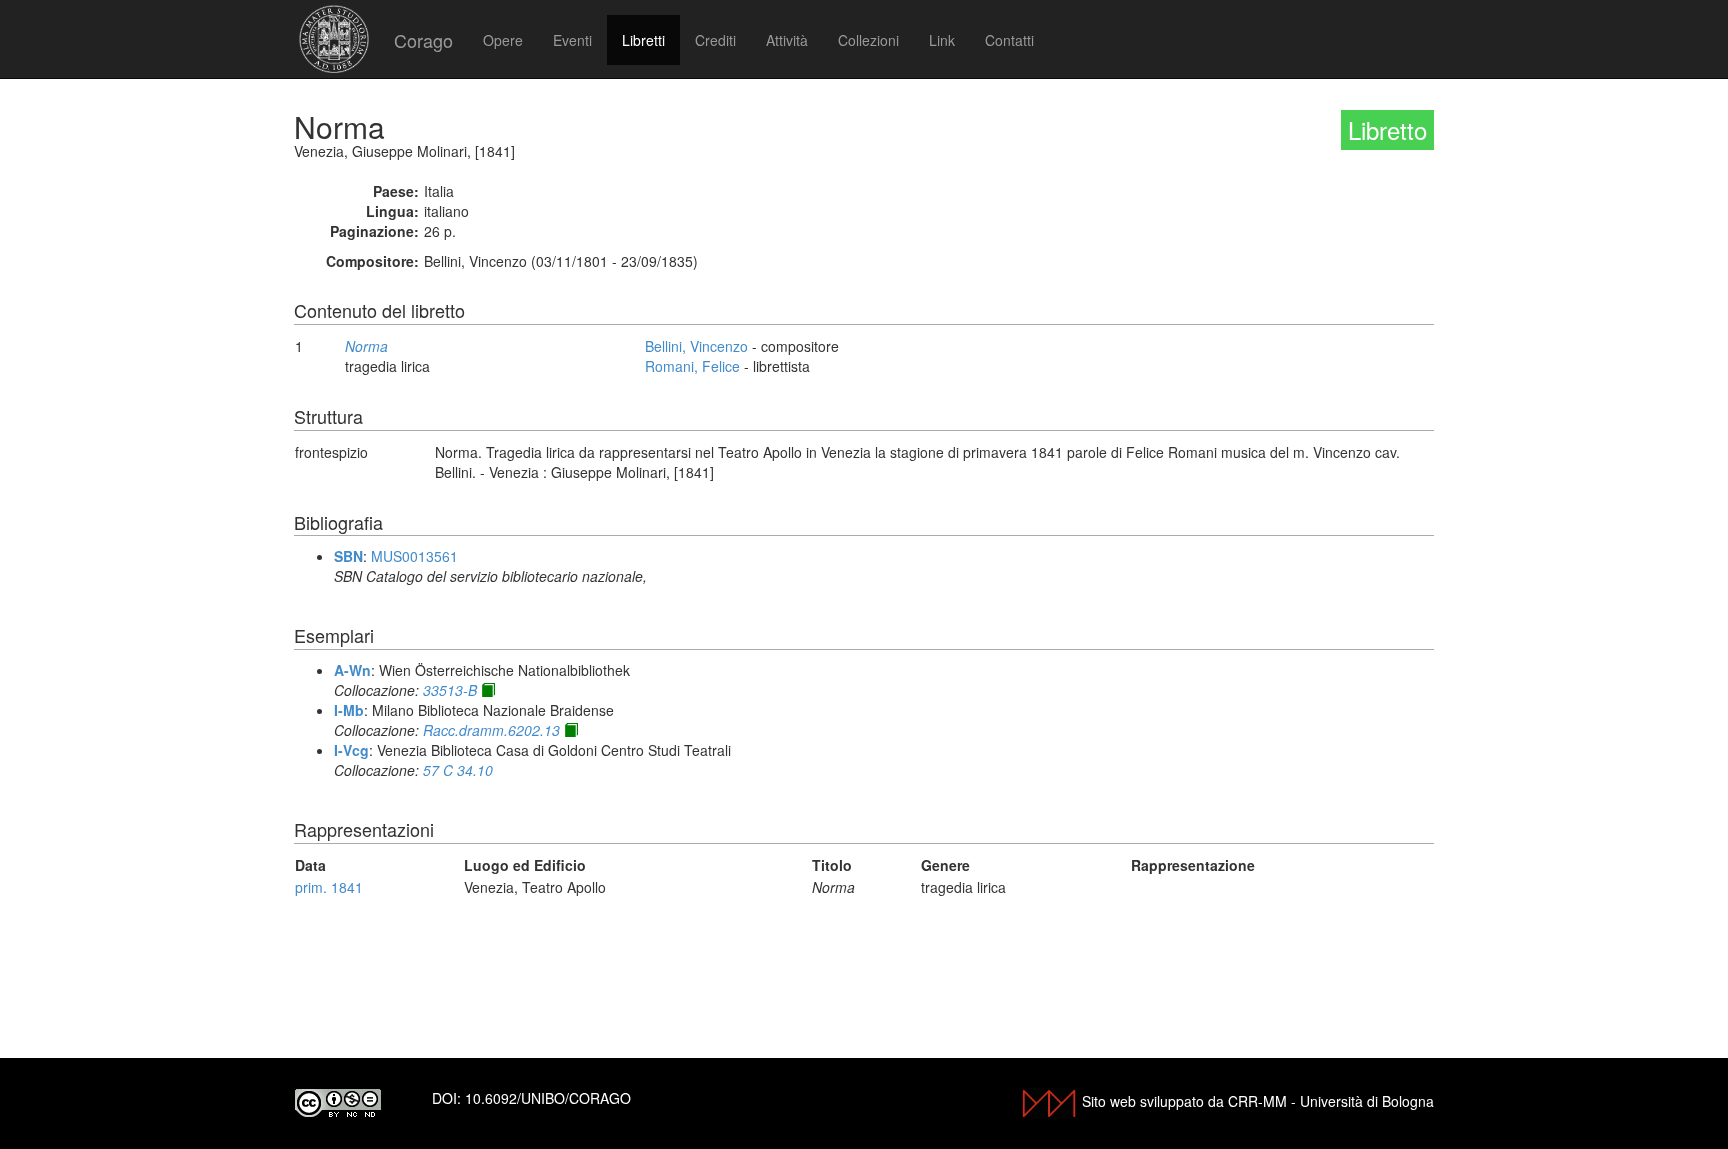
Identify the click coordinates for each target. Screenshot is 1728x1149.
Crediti (715, 40)
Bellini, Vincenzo (696, 346)
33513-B (450, 690)
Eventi (572, 40)
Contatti (1009, 40)
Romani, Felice (692, 366)
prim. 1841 (329, 887)
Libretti (643, 40)
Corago (423, 40)
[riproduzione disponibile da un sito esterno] (488, 690)
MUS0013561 (414, 556)
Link (942, 40)
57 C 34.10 (458, 770)
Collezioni (868, 40)
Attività (787, 40)
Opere (503, 40)
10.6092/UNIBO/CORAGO (548, 1098)
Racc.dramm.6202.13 (491, 730)
